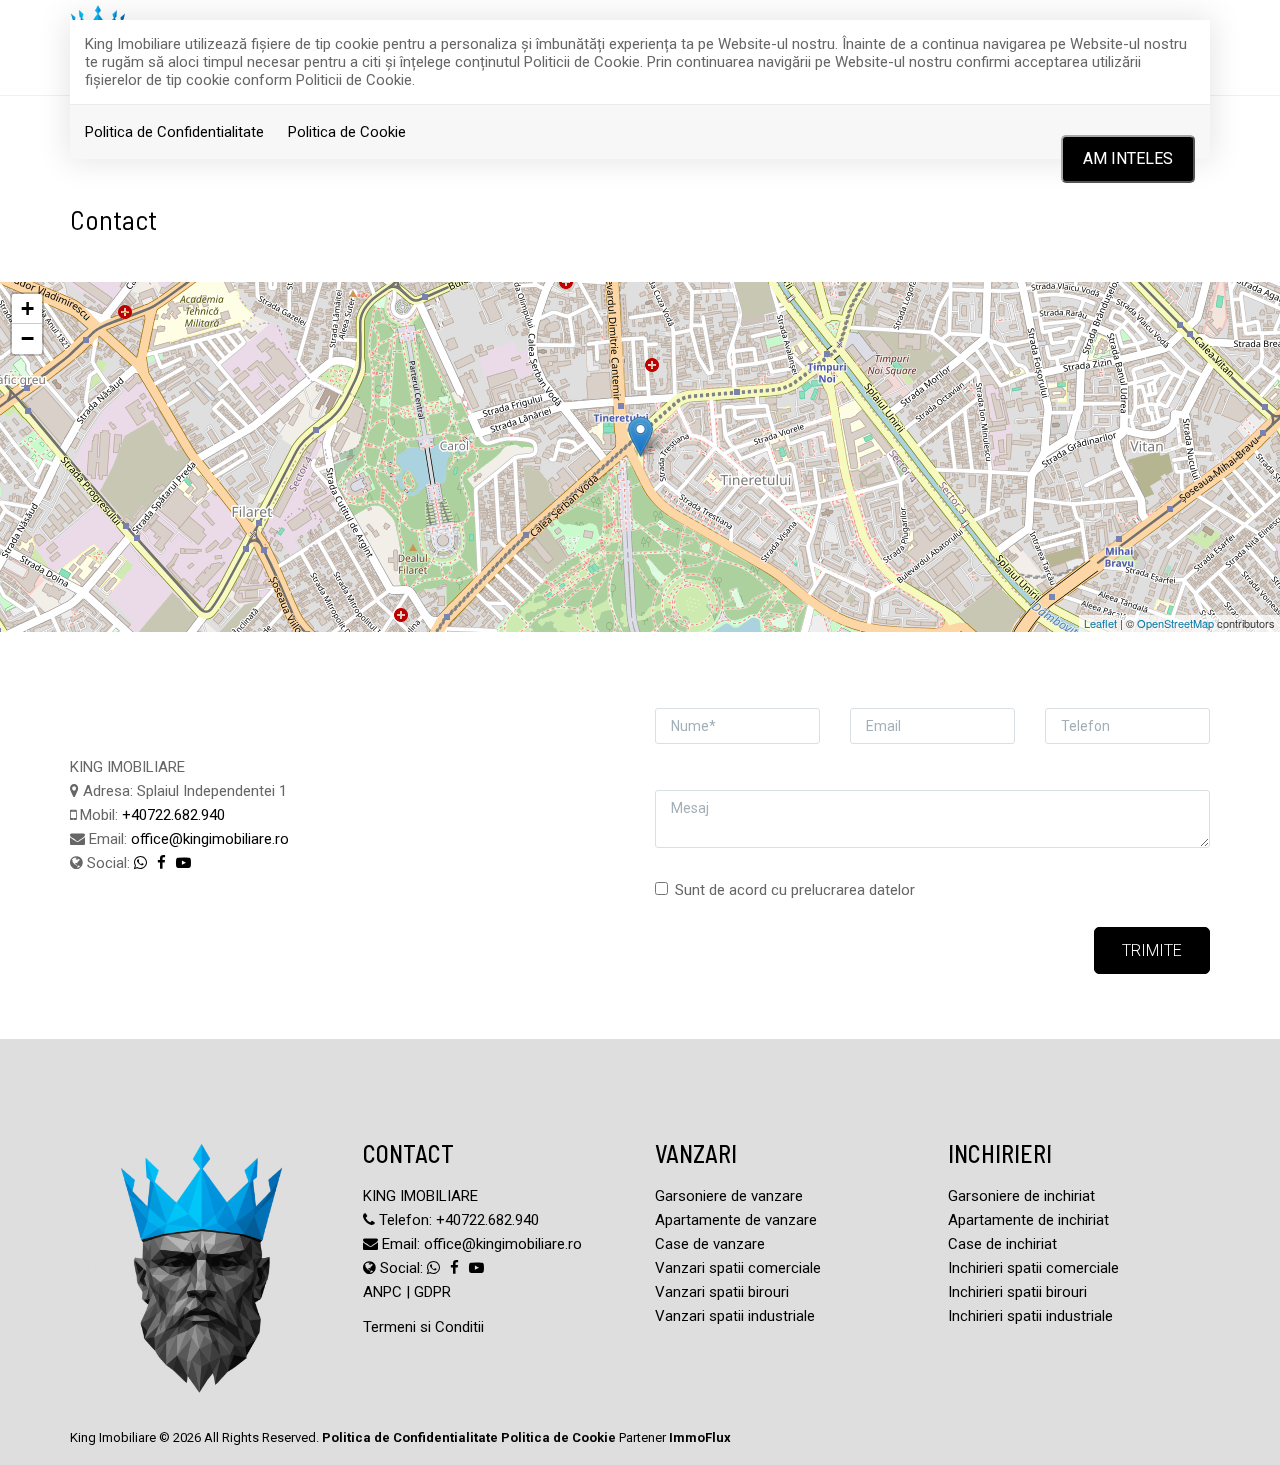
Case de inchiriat (1002, 1244)
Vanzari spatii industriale (735, 1316)
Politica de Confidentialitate (174, 132)
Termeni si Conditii (423, 1327)
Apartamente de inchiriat (1028, 1220)
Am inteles (1128, 158)
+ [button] (27, 308)
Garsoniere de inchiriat (1021, 1196)
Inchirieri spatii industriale (1030, 1316)
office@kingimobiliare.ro (210, 839)
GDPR (432, 1292)
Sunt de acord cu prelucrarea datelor (795, 890)
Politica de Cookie (347, 132)
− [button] (27, 338)
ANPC (382, 1292)
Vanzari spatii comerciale (738, 1268)
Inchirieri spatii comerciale (1033, 1268)
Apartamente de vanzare (736, 1220)
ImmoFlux (700, 1437)
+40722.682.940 (173, 815)
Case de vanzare (710, 1244)
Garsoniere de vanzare (729, 1196)
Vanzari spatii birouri (722, 1292)
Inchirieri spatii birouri (1017, 1292)
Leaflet (1100, 623)
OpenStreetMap (1175, 623)
